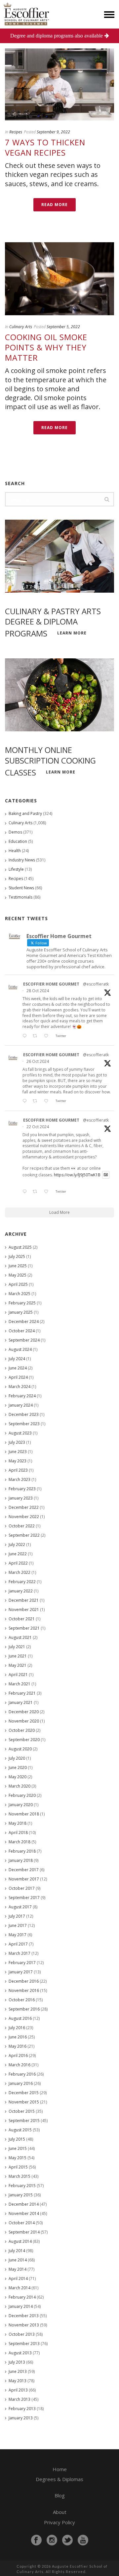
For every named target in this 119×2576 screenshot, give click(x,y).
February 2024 (22, 1396)
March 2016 (20, 2065)
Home (60, 2469)
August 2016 (20, 2018)
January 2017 (21, 1972)
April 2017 (18, 1944)
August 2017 (20, 1907)
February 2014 (22, 2297)
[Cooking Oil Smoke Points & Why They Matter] (59, 279)
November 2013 (24, 2325)
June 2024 (18, 1368)
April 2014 (18, 2279)
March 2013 (20, 2399)
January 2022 (21, 1591)
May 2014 (18, 2269)
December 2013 (24, 2316)
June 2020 (18, 1767)
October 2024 (22, 1331)
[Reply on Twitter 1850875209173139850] (26, 1036)
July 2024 (17, 1359)
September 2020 (24, 1740)
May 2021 (18, 1665)
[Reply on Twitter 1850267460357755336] (26, 1101)
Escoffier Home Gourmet (51, 984)
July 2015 (17, 2139)
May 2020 (18, 1777)
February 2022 (22, 1582)
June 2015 (18, 2148)
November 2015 (24, 2102)
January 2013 (21, 2418)
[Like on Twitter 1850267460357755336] (48, 1101)
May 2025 (18, 1275)
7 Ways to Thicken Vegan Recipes (45, 147)
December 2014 (24, 2204)
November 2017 (24, 1879)
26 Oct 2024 (38, 1061)
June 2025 (18, 1266)
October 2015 (22, 2111)
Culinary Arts (21, 327)
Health (15, 851)
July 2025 (17, 1256)
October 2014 (22, 2223)
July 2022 (17, 1545)
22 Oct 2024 (38, 1127)
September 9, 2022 (53, 132)
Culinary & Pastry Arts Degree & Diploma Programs (53, 622)
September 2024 (24, 1340)
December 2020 (24, 1712)
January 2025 (21, 1312)
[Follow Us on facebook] (36, 2540)
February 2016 (22, 2074)
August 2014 (20, 2241)
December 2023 (24, 1414)
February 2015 (22, 2186)
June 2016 (18, 2037)
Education (18, 841)
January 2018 (21, 1860)
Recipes (16, 132)
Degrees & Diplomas (59, 2479)
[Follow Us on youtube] (83, 2540)
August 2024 (20, 1349)
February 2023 (22, 1489)
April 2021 (18, 1675)
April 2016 (18, 2056)
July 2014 (17, 2251)
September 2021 (24, 1628)
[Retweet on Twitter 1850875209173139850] (37, 1036)
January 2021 (21, 1702)
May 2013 (18, 2381)
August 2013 (20, 2353)
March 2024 (20, 1387)
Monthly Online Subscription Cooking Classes (50, 761)
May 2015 (18, 2158)
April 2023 (18, 1470)
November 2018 (24, 1814)
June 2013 (18, 2371)
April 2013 (18, 2390)
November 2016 (24, 1990)
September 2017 (24, 1898)
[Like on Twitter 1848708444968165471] (48, 1192)
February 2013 (22, 2409)
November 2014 (24, 2213)
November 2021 (24, 1610)
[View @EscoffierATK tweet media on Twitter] (106, 1175)
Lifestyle (16, 869)
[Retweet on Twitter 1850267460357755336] (37, 1101)
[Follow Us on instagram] (52, 2540)
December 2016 (24, 1981)
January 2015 (21, 2195)
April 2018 (18, 1833)
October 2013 (22, 2334)
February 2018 (22, 1851)
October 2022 (22, 1526)
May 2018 (18, 1823)
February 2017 (22, 1963)
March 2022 (20, 1572)
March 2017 (20, 1953)
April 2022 (18, 1563)
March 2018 (20, 1842)
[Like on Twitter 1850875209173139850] (48, 1036)
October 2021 (22, 1619)
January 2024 (21, 1405)
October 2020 (22, 1730)
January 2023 (21, 1498)
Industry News (22, 860)
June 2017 (18, 1925)
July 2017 (17, 1916)
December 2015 (24, 2093)
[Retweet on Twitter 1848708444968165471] (37, 1192)
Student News (21, 888)
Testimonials (20, 897)
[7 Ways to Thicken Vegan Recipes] (59, 84)
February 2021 (22, 1693)
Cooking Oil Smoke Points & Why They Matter (46, 347)
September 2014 (24, 2232)
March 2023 (20, 1479)
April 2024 (18, 1377)
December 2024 (24, 1322)
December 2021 (24, 1600)
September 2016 (24, 2009)
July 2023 (17, 1442)
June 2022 (18, 1554)
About (60, 2512)
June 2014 (18, 2260)
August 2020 (20, 1749)
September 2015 (24, 2121)
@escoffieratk (96, 984)
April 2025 (18, 1284)
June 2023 (18, 1452)
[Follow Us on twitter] (67, 2540)
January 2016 (21, 2083)
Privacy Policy (59, 2522)
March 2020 (20, 1786)
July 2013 (17, 2362)
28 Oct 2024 (38, 991)
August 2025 (20, 1247)
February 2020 (22, 1795)
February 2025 (22, 1303)
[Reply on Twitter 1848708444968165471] (26, 1192)
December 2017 (24, 1870)
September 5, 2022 (63, 327)
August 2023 (20, 1433)
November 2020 (24, 1721)
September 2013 (24, 2344)
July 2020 (17, 1758)
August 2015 (20, 2130)
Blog (60, 2495)
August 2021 (20, 1637)
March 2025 (20, 1294)
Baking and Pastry (25, 813)
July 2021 (17, 1647)
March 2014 (20, 2288)
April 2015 (18, 2167)
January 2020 (21, 1805)
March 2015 (20, 2176)
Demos (15, 832)
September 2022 (24, 1535)
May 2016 (18, 2046)
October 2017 (22, 1888)
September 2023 (24, 1424)
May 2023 (18, 1461)
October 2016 (22, 2000)
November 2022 (24, 1517)
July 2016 (17, 2028)
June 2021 (18, 1656)
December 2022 (24, 1507)
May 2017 (18, 1935)
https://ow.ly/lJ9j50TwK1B (77, 1175)
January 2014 (21, 2306)
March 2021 (20, 1684)
